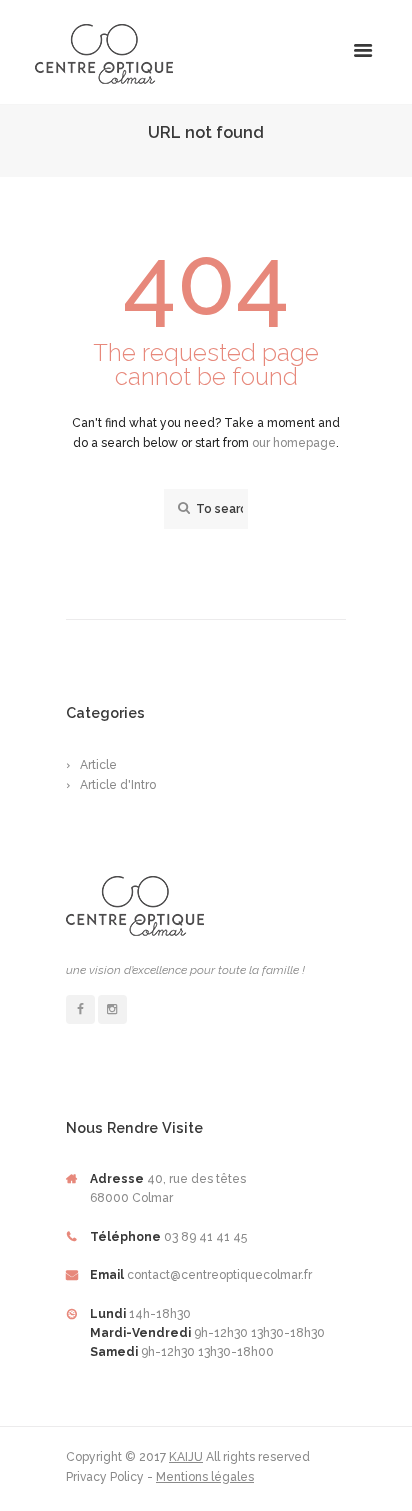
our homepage (294, 443)
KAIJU (186, 1457)
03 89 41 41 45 (205, 1237)
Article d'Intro (118, 785)
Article (98, 765)
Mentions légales (205, 1477)
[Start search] (182, 508)
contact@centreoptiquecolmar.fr (219, 1275)
